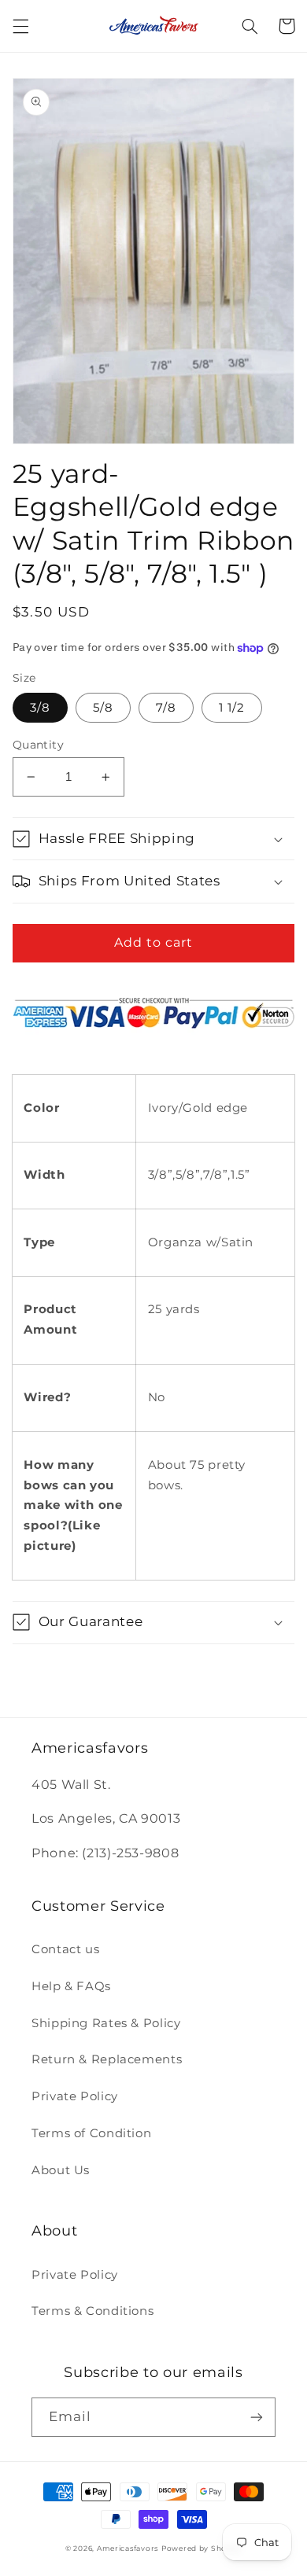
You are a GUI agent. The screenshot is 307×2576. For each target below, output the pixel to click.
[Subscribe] (257, 2417)
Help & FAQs (71, 1986)
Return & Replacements (107, 2059)
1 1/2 (232, 708)
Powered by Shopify (202, 2548)
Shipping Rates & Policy (106, 2023)
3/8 (40, 708)
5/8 (103, 708)
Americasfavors (128, 2548)
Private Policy (75, 2096)
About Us (61, 2170)
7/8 (166, 708)
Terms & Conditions (92, 2311)
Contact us (65, 1949)
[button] (20, 26)
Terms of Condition (91, 2133)
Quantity (38, 745)
